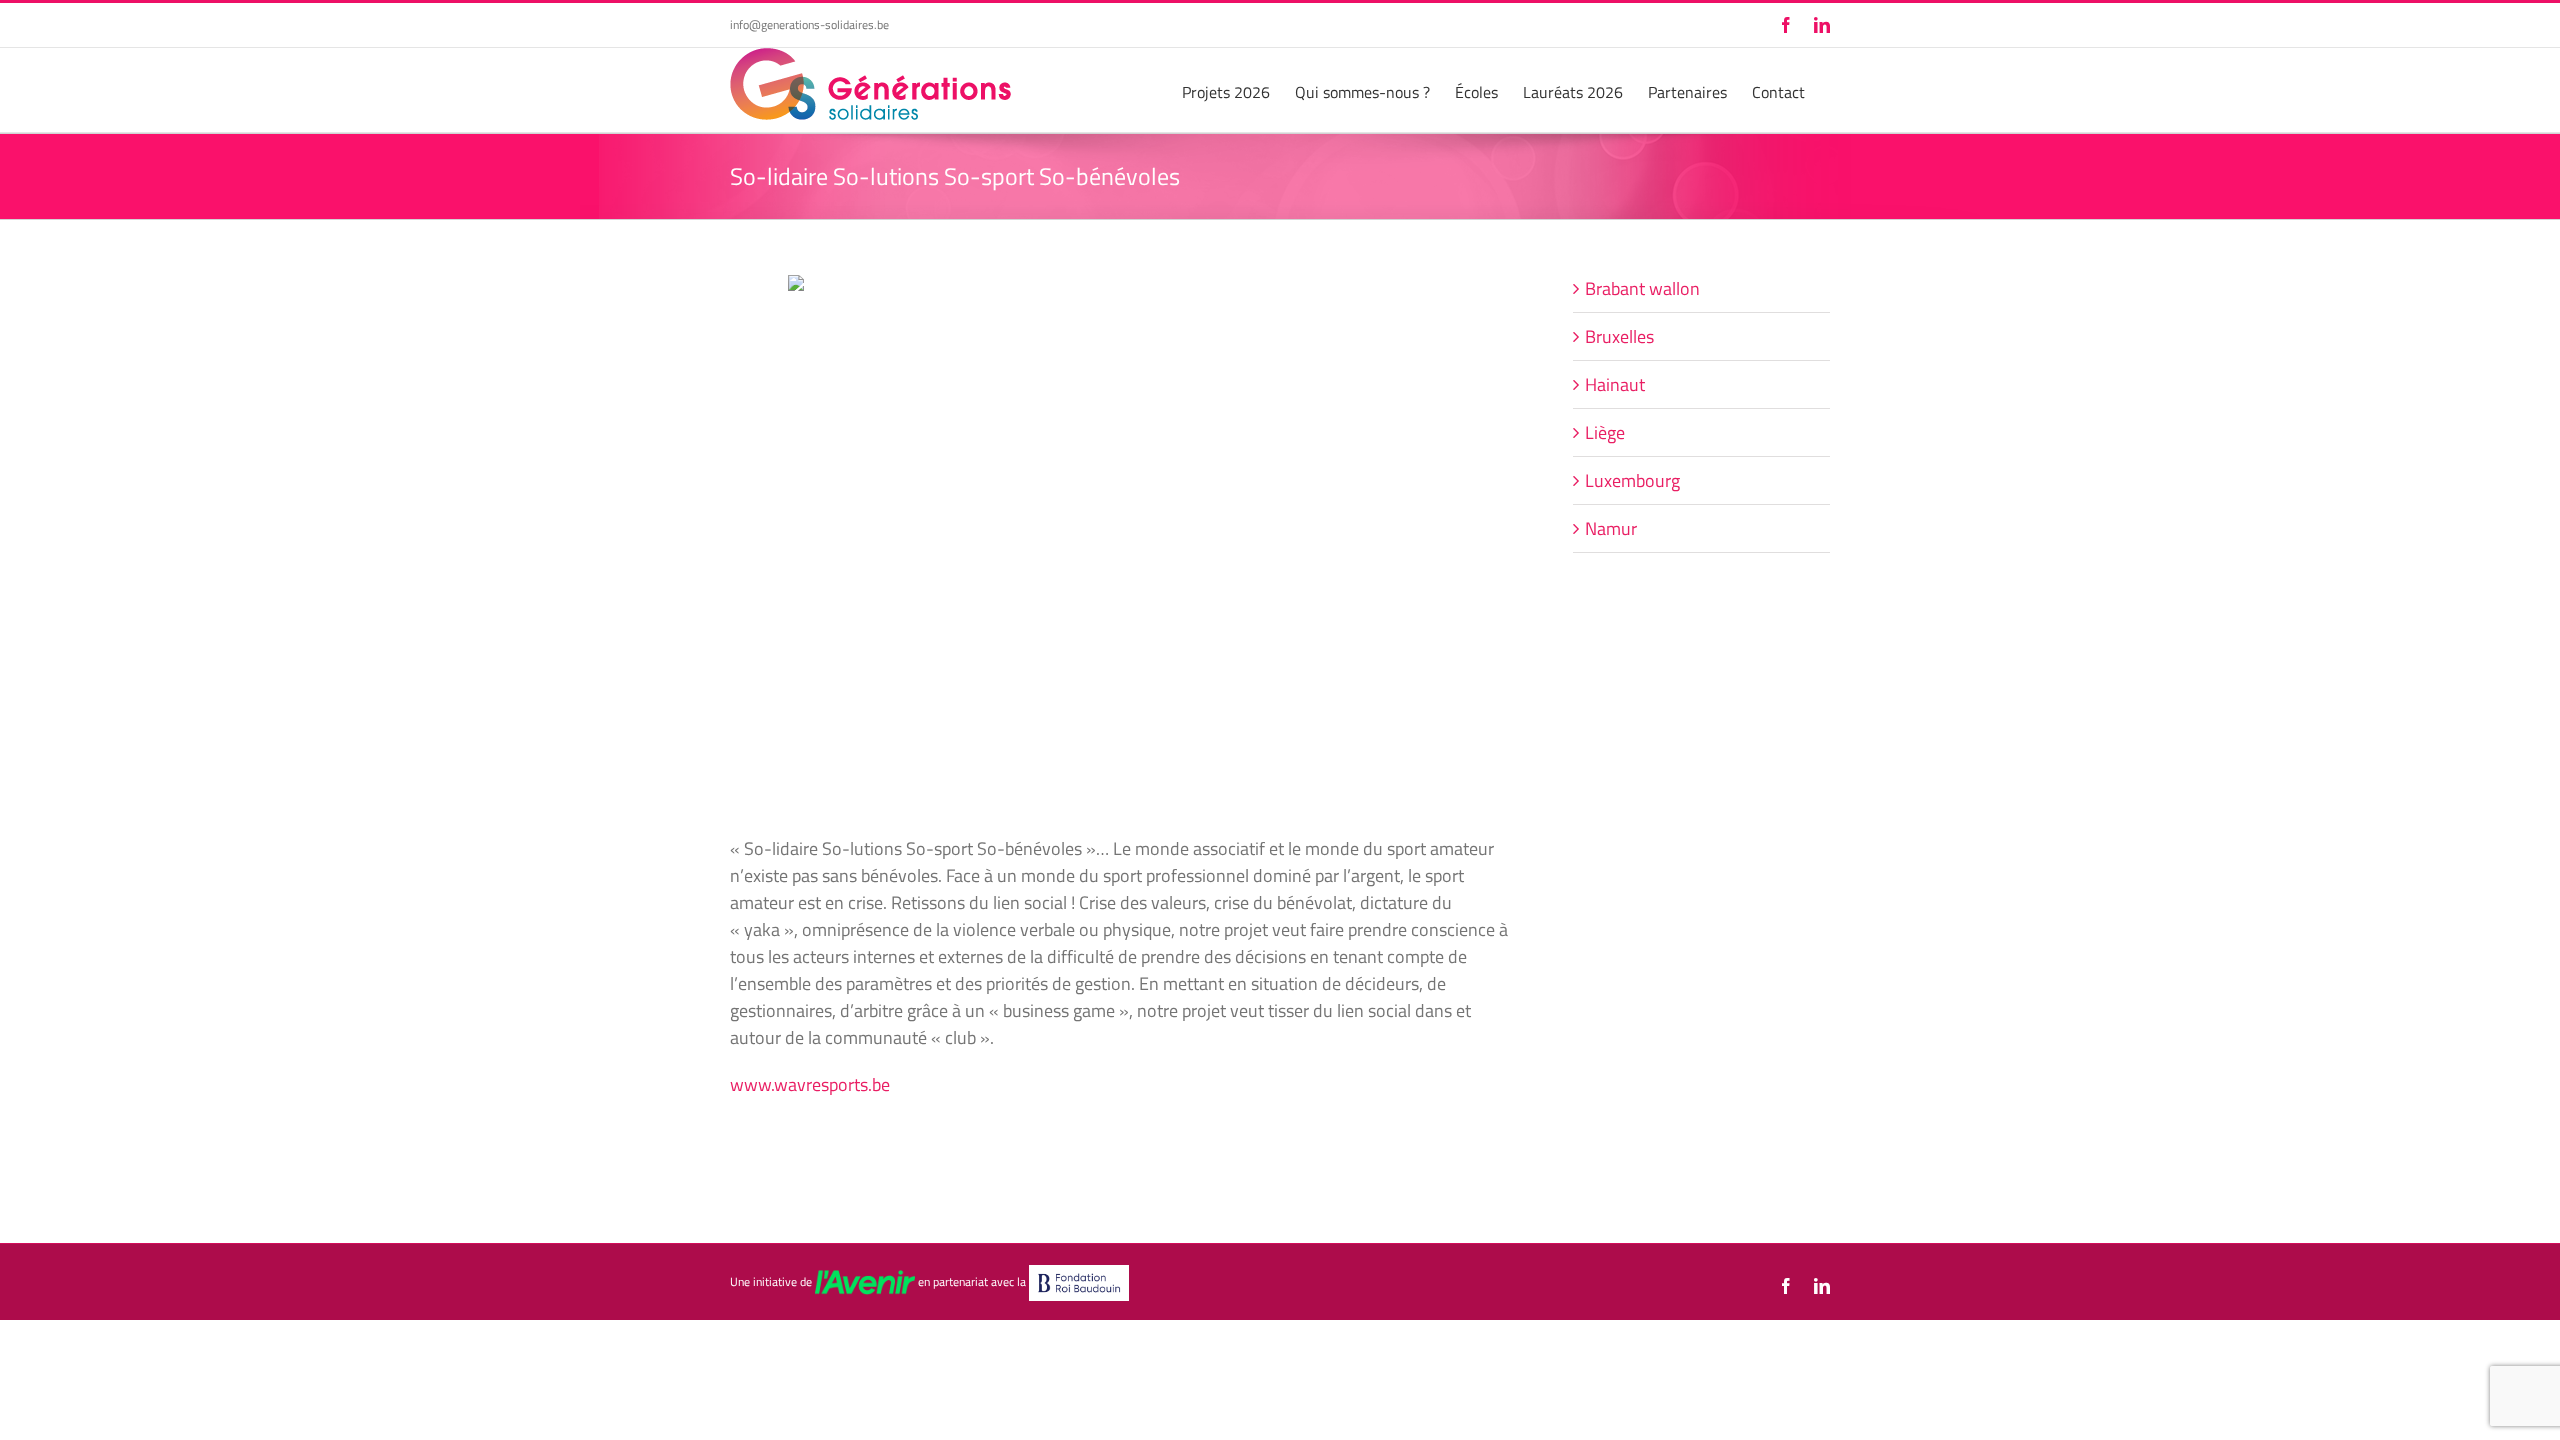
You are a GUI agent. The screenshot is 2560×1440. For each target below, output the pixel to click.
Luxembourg (1632, 480)
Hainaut (1615, 384)
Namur (1611, 528)
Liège (1605, 432)
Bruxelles (1619, 336)
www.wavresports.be (810, 1084)
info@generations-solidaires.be (809, 24)
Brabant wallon (1642, 288)
